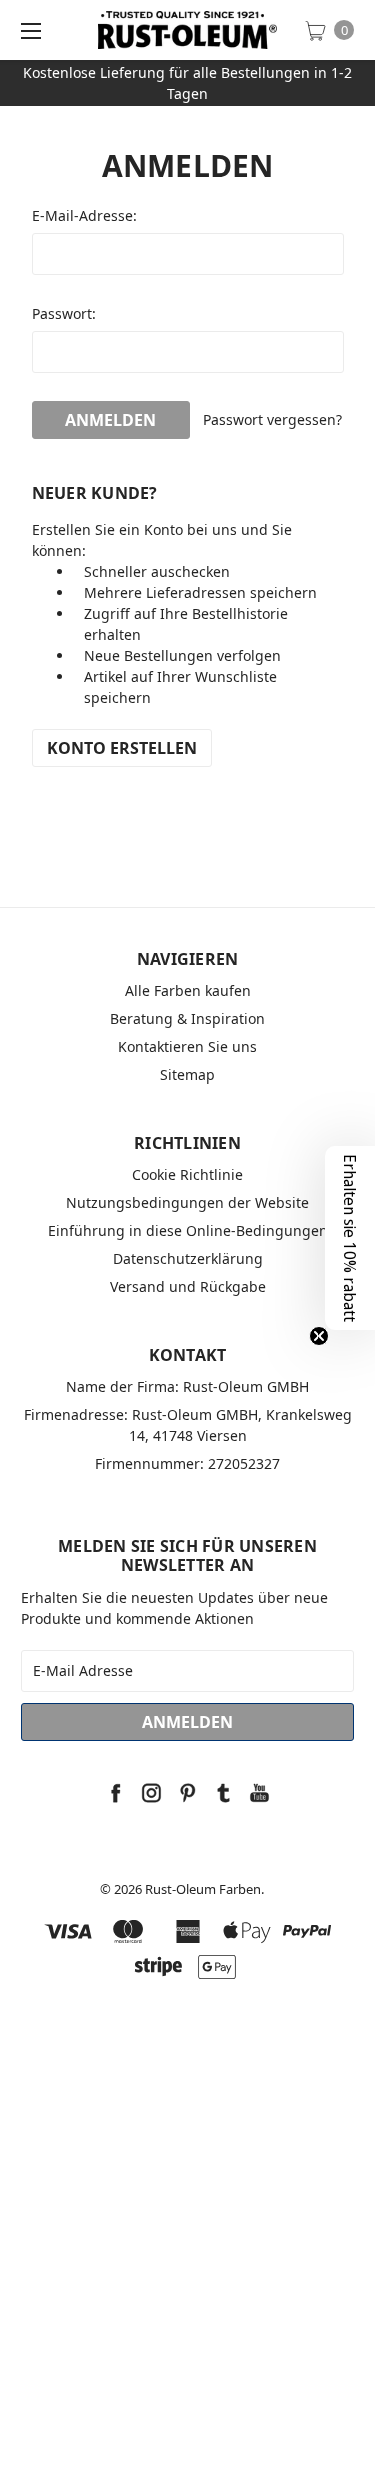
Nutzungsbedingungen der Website (187, 1202)
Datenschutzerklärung (188, 1258)
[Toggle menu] (30, 30)
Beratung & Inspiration (187, 1018)
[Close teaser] (319, 1336)
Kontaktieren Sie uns (187, 1046)
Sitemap (187, 1074)
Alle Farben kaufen (188, 990)
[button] (350, 1238)
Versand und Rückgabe (188, 1286)
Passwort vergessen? (272, 419)
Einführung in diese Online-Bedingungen (188, 1230)
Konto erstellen (122, 748)
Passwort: (64, 313)
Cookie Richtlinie (187, 1174)
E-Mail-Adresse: (84, 215)
